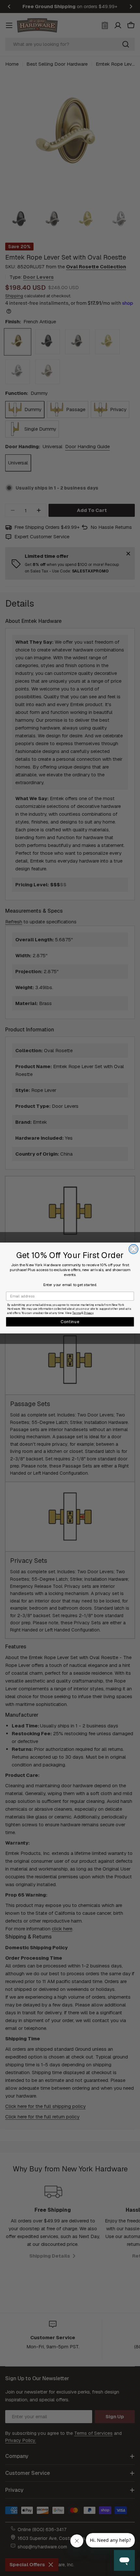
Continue (70, 1322)
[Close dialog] (134, 1249)
